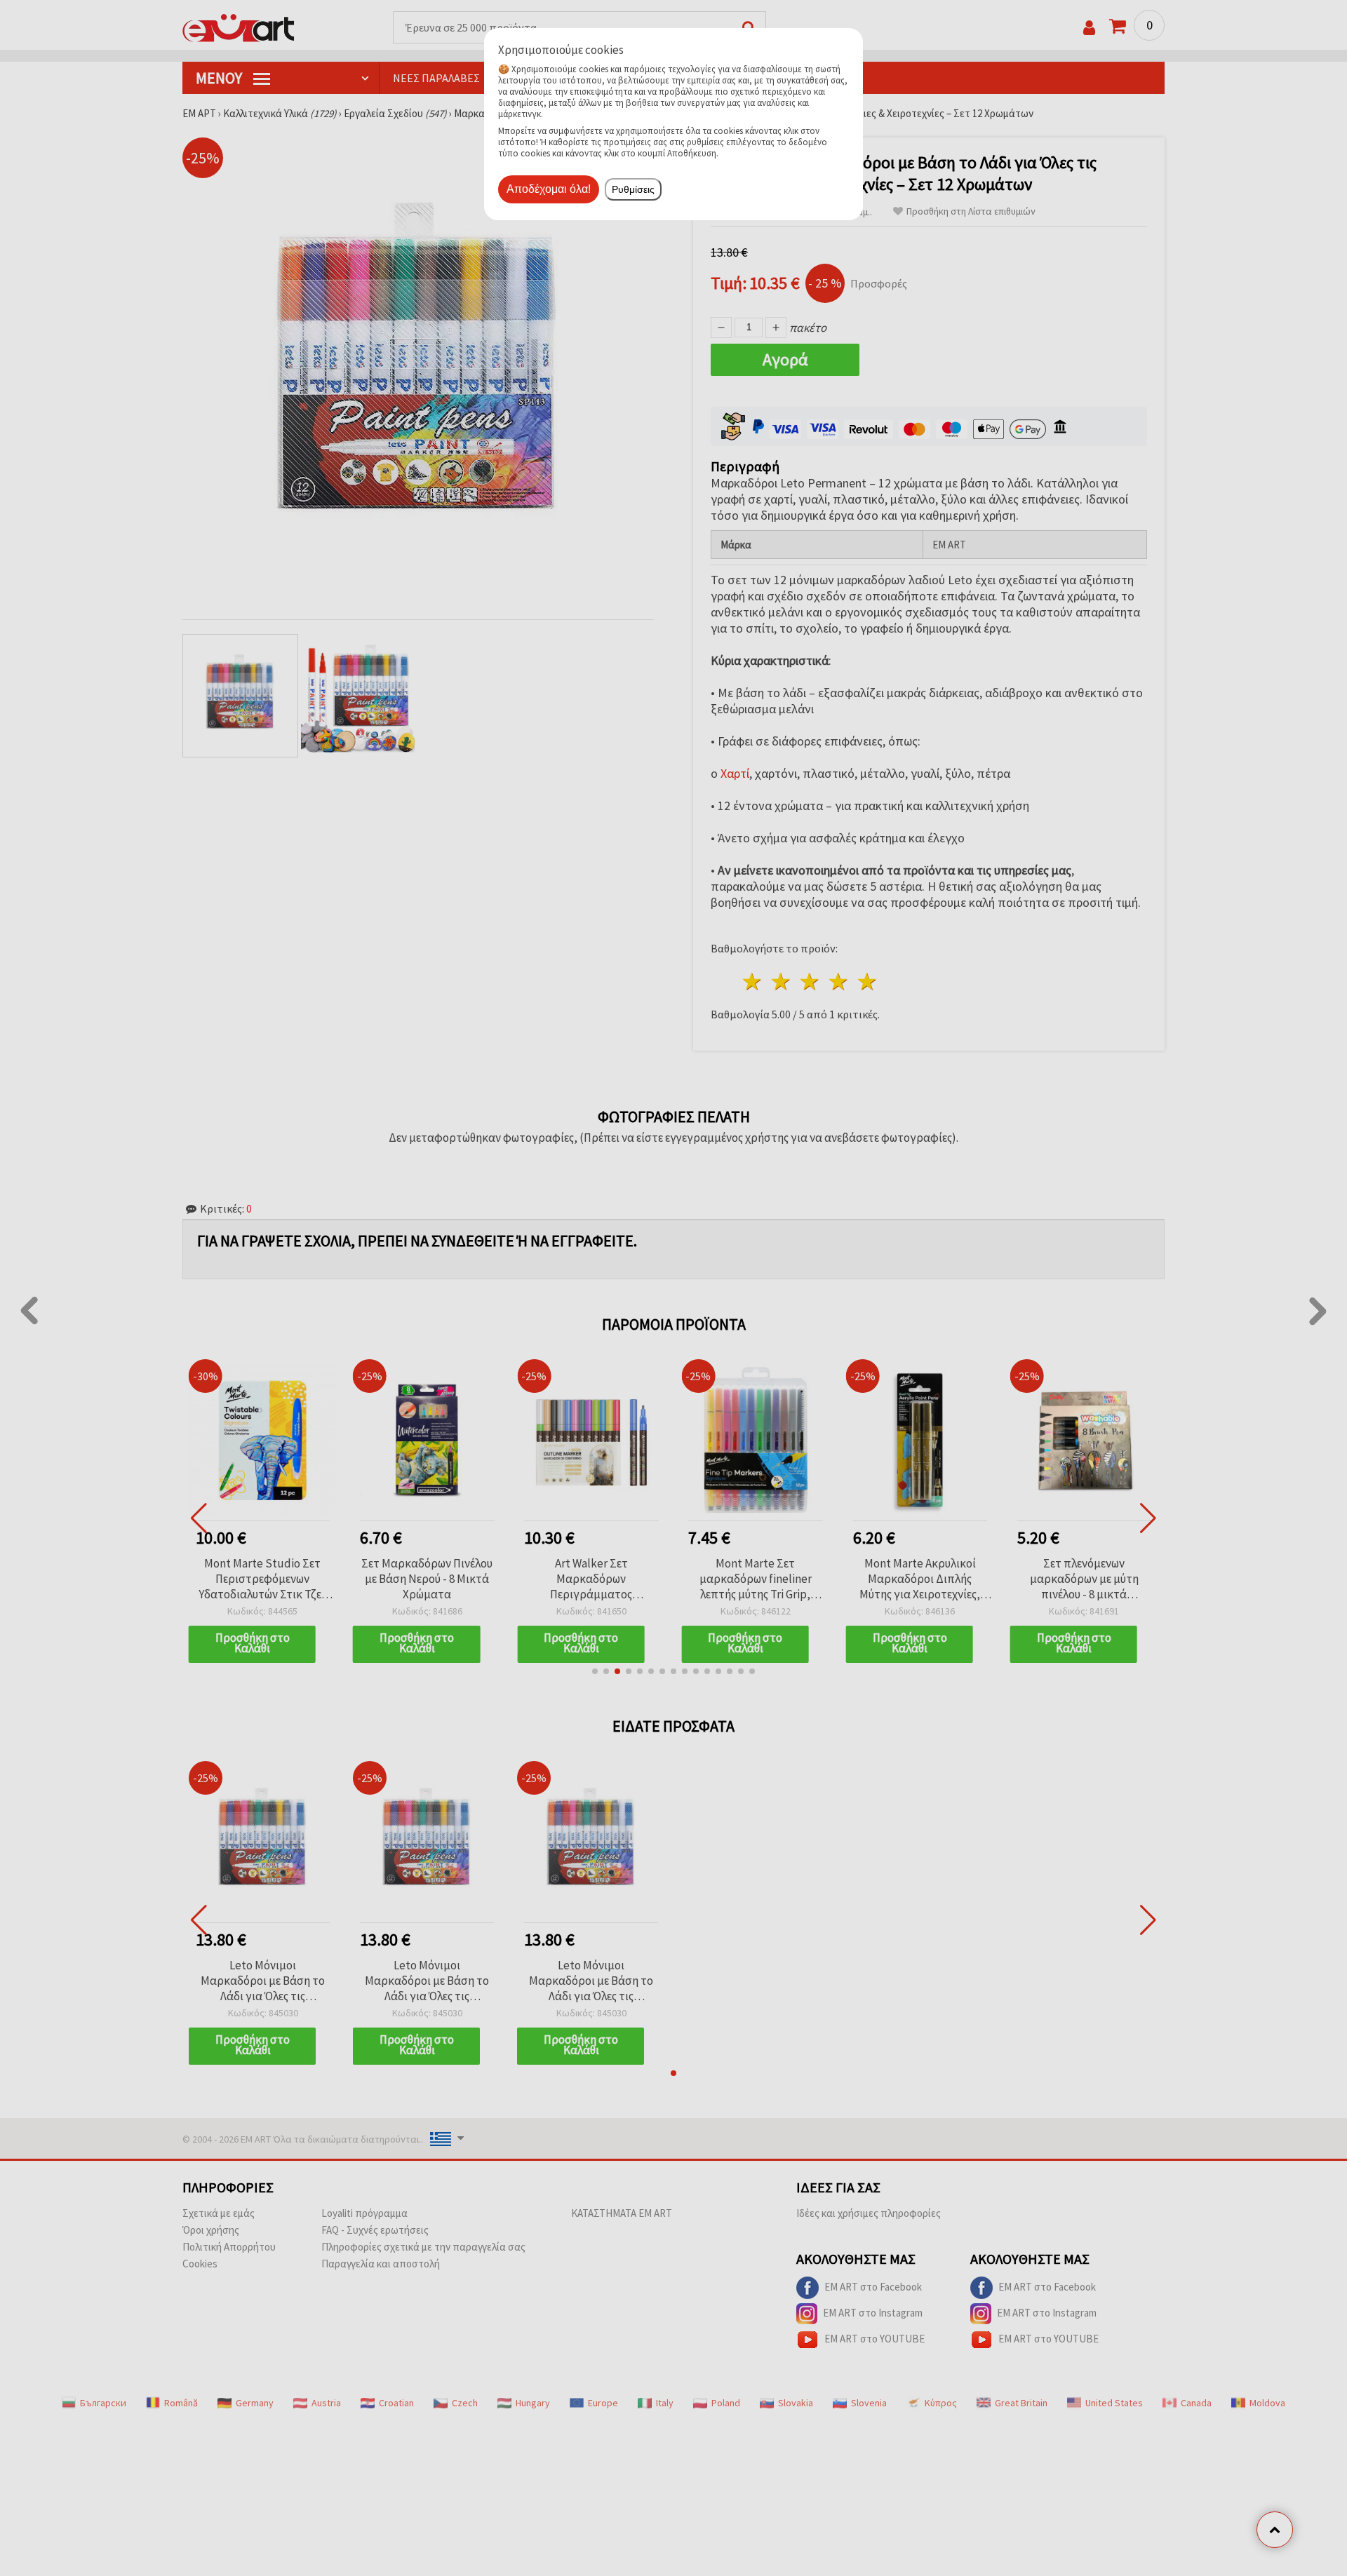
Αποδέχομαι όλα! (549, 189)
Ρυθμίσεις (633, 189)
